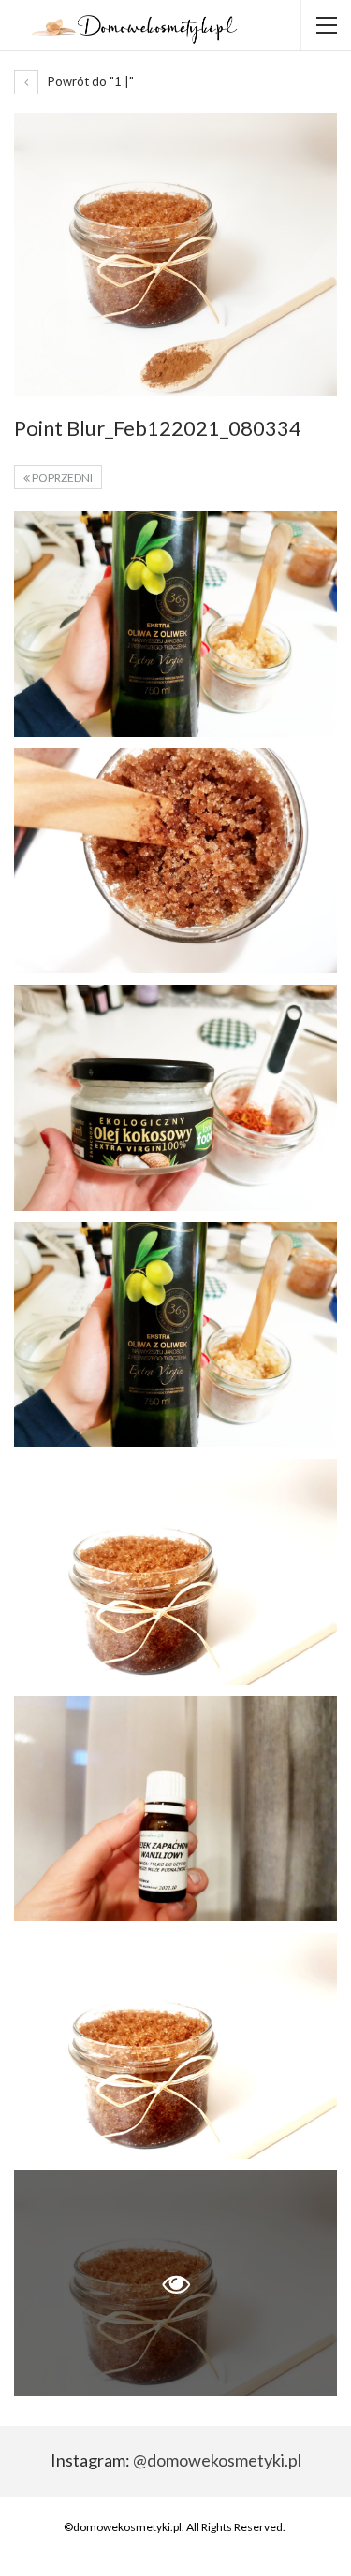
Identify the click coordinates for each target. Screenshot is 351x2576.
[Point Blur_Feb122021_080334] (175, 624)
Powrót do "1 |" (89, 81)
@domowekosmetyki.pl (217, 2460)
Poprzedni (61, 477)
